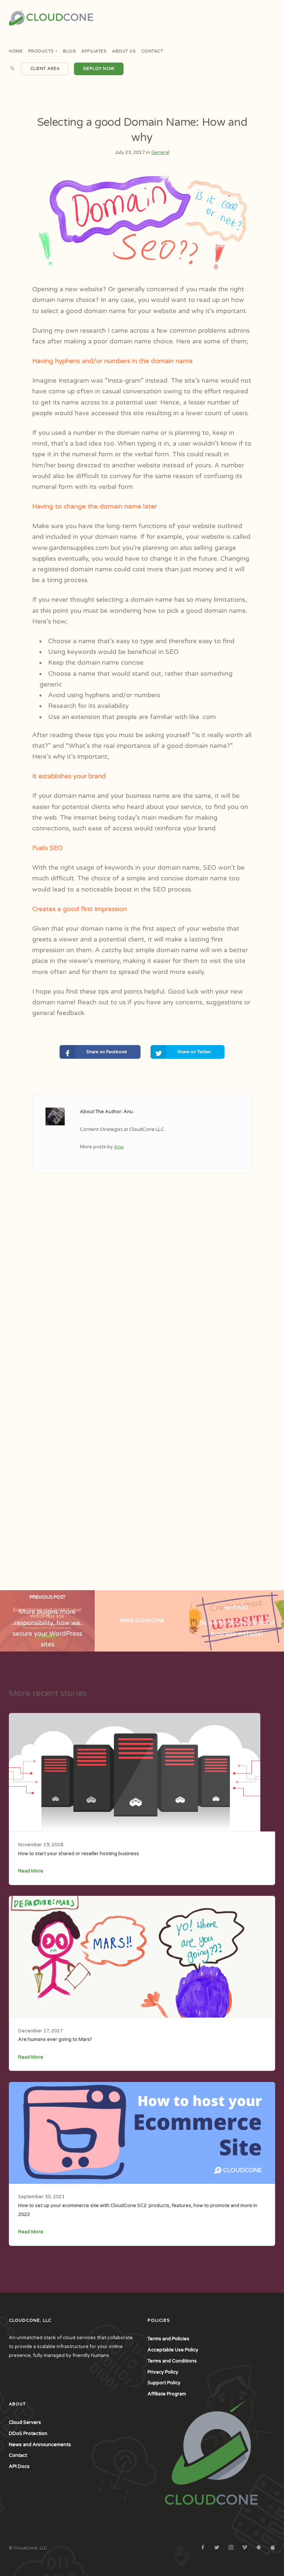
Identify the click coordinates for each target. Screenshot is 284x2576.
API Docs (19, 2466)
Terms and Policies (168, 2339)
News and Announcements (40, 2445)
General (160, 152)
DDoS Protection (28, 2434)
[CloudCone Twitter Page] (217, 2548)
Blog (69, 51)
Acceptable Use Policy (173, 2350)
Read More (31, 1871)
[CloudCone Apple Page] (273, 2548)
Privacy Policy (163, 2372)
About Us (124, 51)
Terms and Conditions (172, 2361)
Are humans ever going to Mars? (55, 2039)
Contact (152, 51)
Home (16, 51)
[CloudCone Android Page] (258, 2548)
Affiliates (94, 51)
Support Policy (164, 2383)
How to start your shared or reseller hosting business (79, 1854)
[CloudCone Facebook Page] (203, 2548)
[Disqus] (142, 1302)
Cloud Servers (25, 2422)
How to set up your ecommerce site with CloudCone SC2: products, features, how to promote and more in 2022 (138, 2210)
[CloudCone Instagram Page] (231, 2548)
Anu (119, 1147)
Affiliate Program (167, 2394)
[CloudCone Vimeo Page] (244, 2548)
